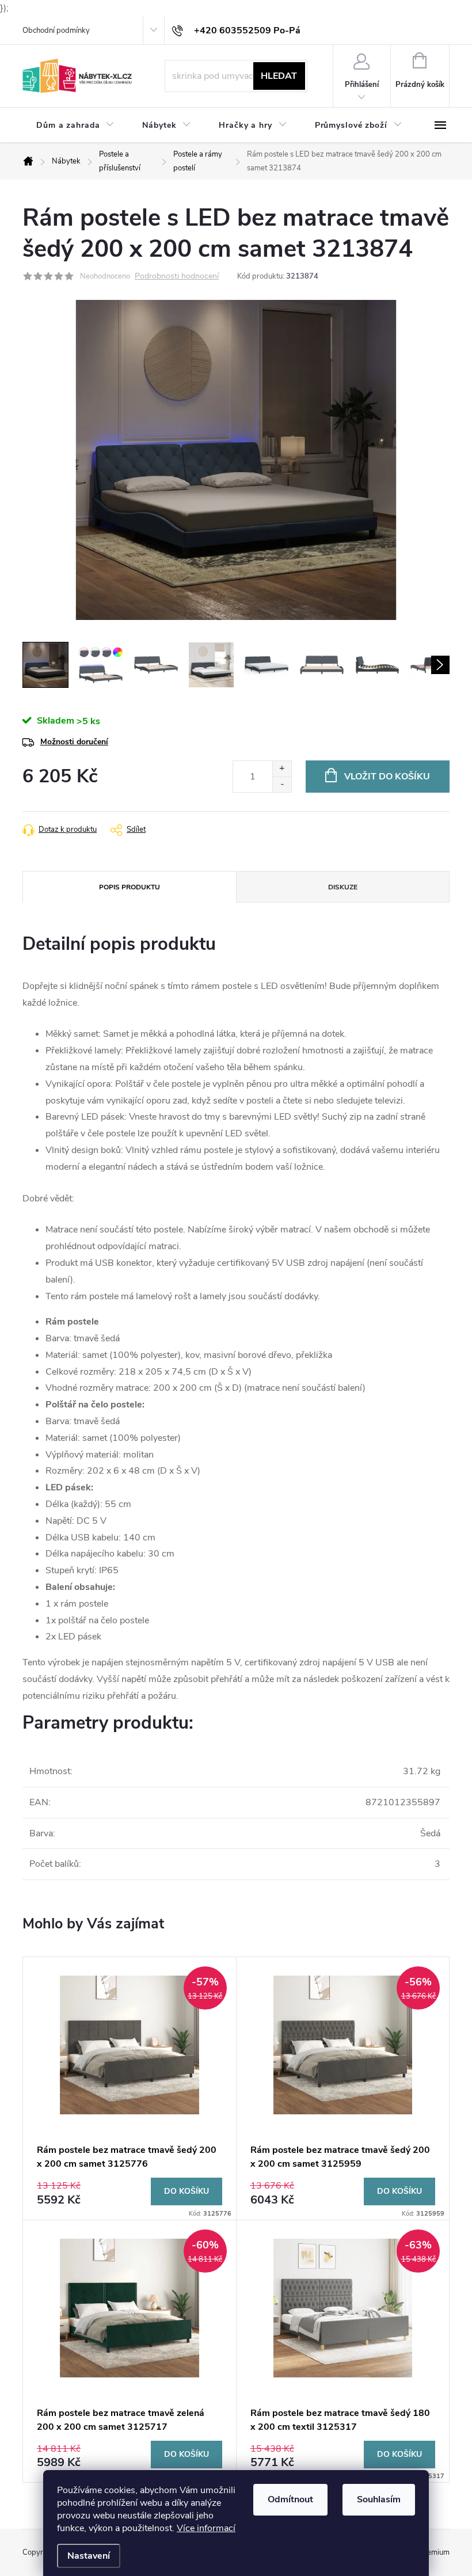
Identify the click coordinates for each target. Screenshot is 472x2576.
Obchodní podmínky (56, 31)
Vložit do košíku (387, 777)
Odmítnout (290, 2499)
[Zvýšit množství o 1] (282, 769)
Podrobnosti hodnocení (177, 277)
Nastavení (89, 2556)
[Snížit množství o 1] (282, 784)
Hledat (279, 76)
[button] (130, 2192)
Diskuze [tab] (343, 887)
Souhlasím (379, 2499)
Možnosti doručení (74, 742)
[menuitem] (75, 125)
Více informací (206, 2528)
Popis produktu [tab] (130, 887)
